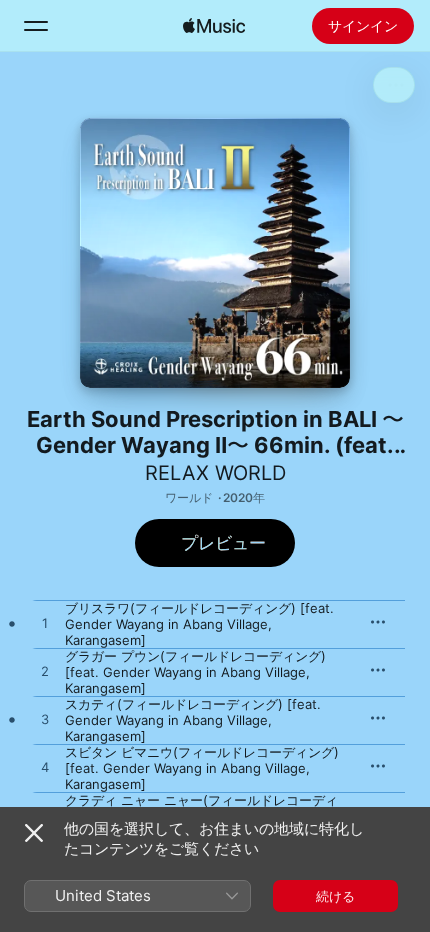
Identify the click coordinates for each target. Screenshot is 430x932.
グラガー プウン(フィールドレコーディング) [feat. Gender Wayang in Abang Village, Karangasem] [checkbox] (195, 672)
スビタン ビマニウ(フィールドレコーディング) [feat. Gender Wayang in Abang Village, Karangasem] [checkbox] (202, 768)
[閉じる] (34, 833)
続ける (335, 896)
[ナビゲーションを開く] (36, 26)
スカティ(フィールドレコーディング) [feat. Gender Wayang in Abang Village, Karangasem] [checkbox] (193, 720)
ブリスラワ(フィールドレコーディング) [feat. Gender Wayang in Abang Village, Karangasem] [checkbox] (199, 624)
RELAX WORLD (215, 473)
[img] (214, 26)
